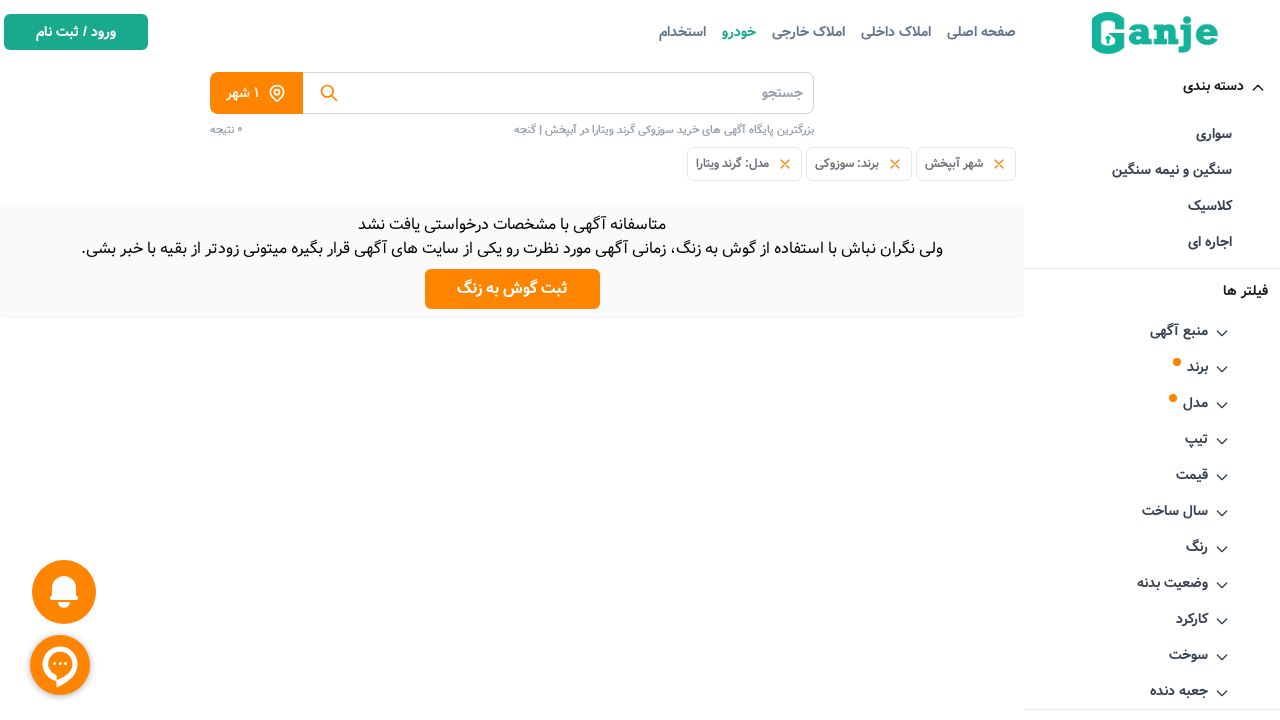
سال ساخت (1175, 511)
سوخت (1188, 655)
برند (1197, 367)
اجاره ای (1210, 242)
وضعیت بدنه (1172, 583)
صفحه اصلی (981, 32)
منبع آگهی (1179, 331)
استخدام (682, 32)
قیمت (1192, 475)
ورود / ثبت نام (76, 32)
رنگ (1197, 547)
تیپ (1196, 439)
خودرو (739, 32)
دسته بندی (1213, 86)
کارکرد (1192, 619)
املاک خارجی (808, 32)
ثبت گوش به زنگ (512, 288)
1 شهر (242, 93)
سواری (1214, 134)
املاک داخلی (896, 32)
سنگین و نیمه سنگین (1172, 170)
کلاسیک (1210, 206)
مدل (1195, 403)
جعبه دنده (1179, 691)
